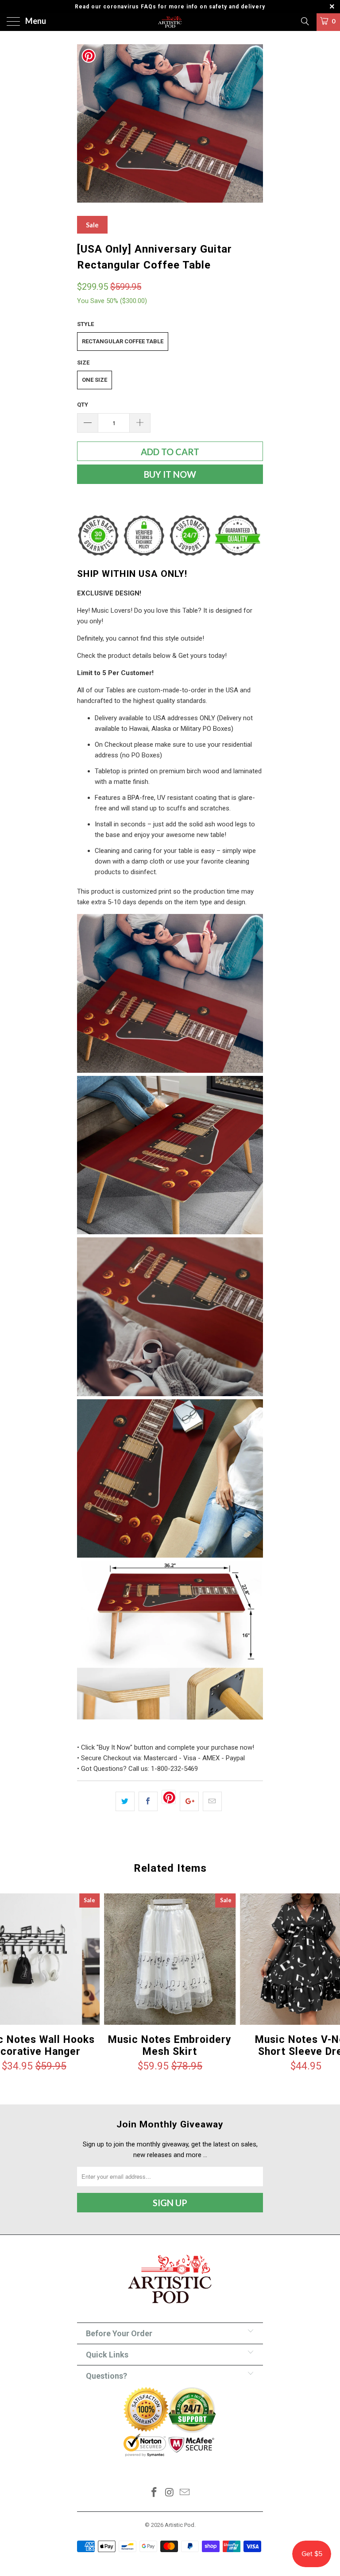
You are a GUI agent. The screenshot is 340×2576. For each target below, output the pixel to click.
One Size (95, 380)
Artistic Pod (180, 2525)
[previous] (87, 123)
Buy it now (170, 474)
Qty (83, 405)
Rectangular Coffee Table (123, 341)
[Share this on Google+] (189, 1801)
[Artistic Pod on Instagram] (170, 2493)
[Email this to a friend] (212, 1801)
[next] (253, 123)
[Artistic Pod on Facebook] (154, 2493)
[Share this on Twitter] (125, 1801)
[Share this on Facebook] (148, 1801)
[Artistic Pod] (170, 22)
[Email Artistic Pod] (185, 2493)
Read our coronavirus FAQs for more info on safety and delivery (170, 7)
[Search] (304, 21)
